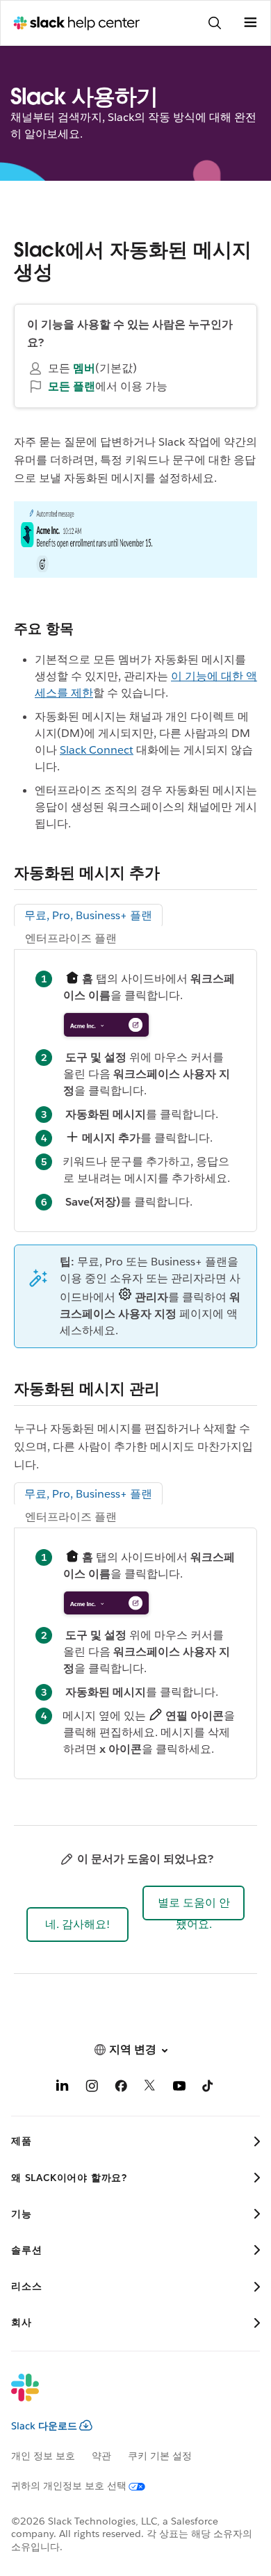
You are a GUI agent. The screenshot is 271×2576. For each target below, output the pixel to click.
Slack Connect (97, 750)
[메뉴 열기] (250, 23)
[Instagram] (92, 2088)
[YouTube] (179, 2088)
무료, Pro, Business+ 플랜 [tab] (88, 915)
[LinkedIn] (63, 2088)
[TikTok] (208, 2088)
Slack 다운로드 (44, 2426)
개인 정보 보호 (43, 2456)
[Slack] (124, 2397)
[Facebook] (121, 2088)
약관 (101, 2456)
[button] (77, 1925)
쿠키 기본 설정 (160, 2456)
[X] (150, 2088)
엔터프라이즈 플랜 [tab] (71, 938)
